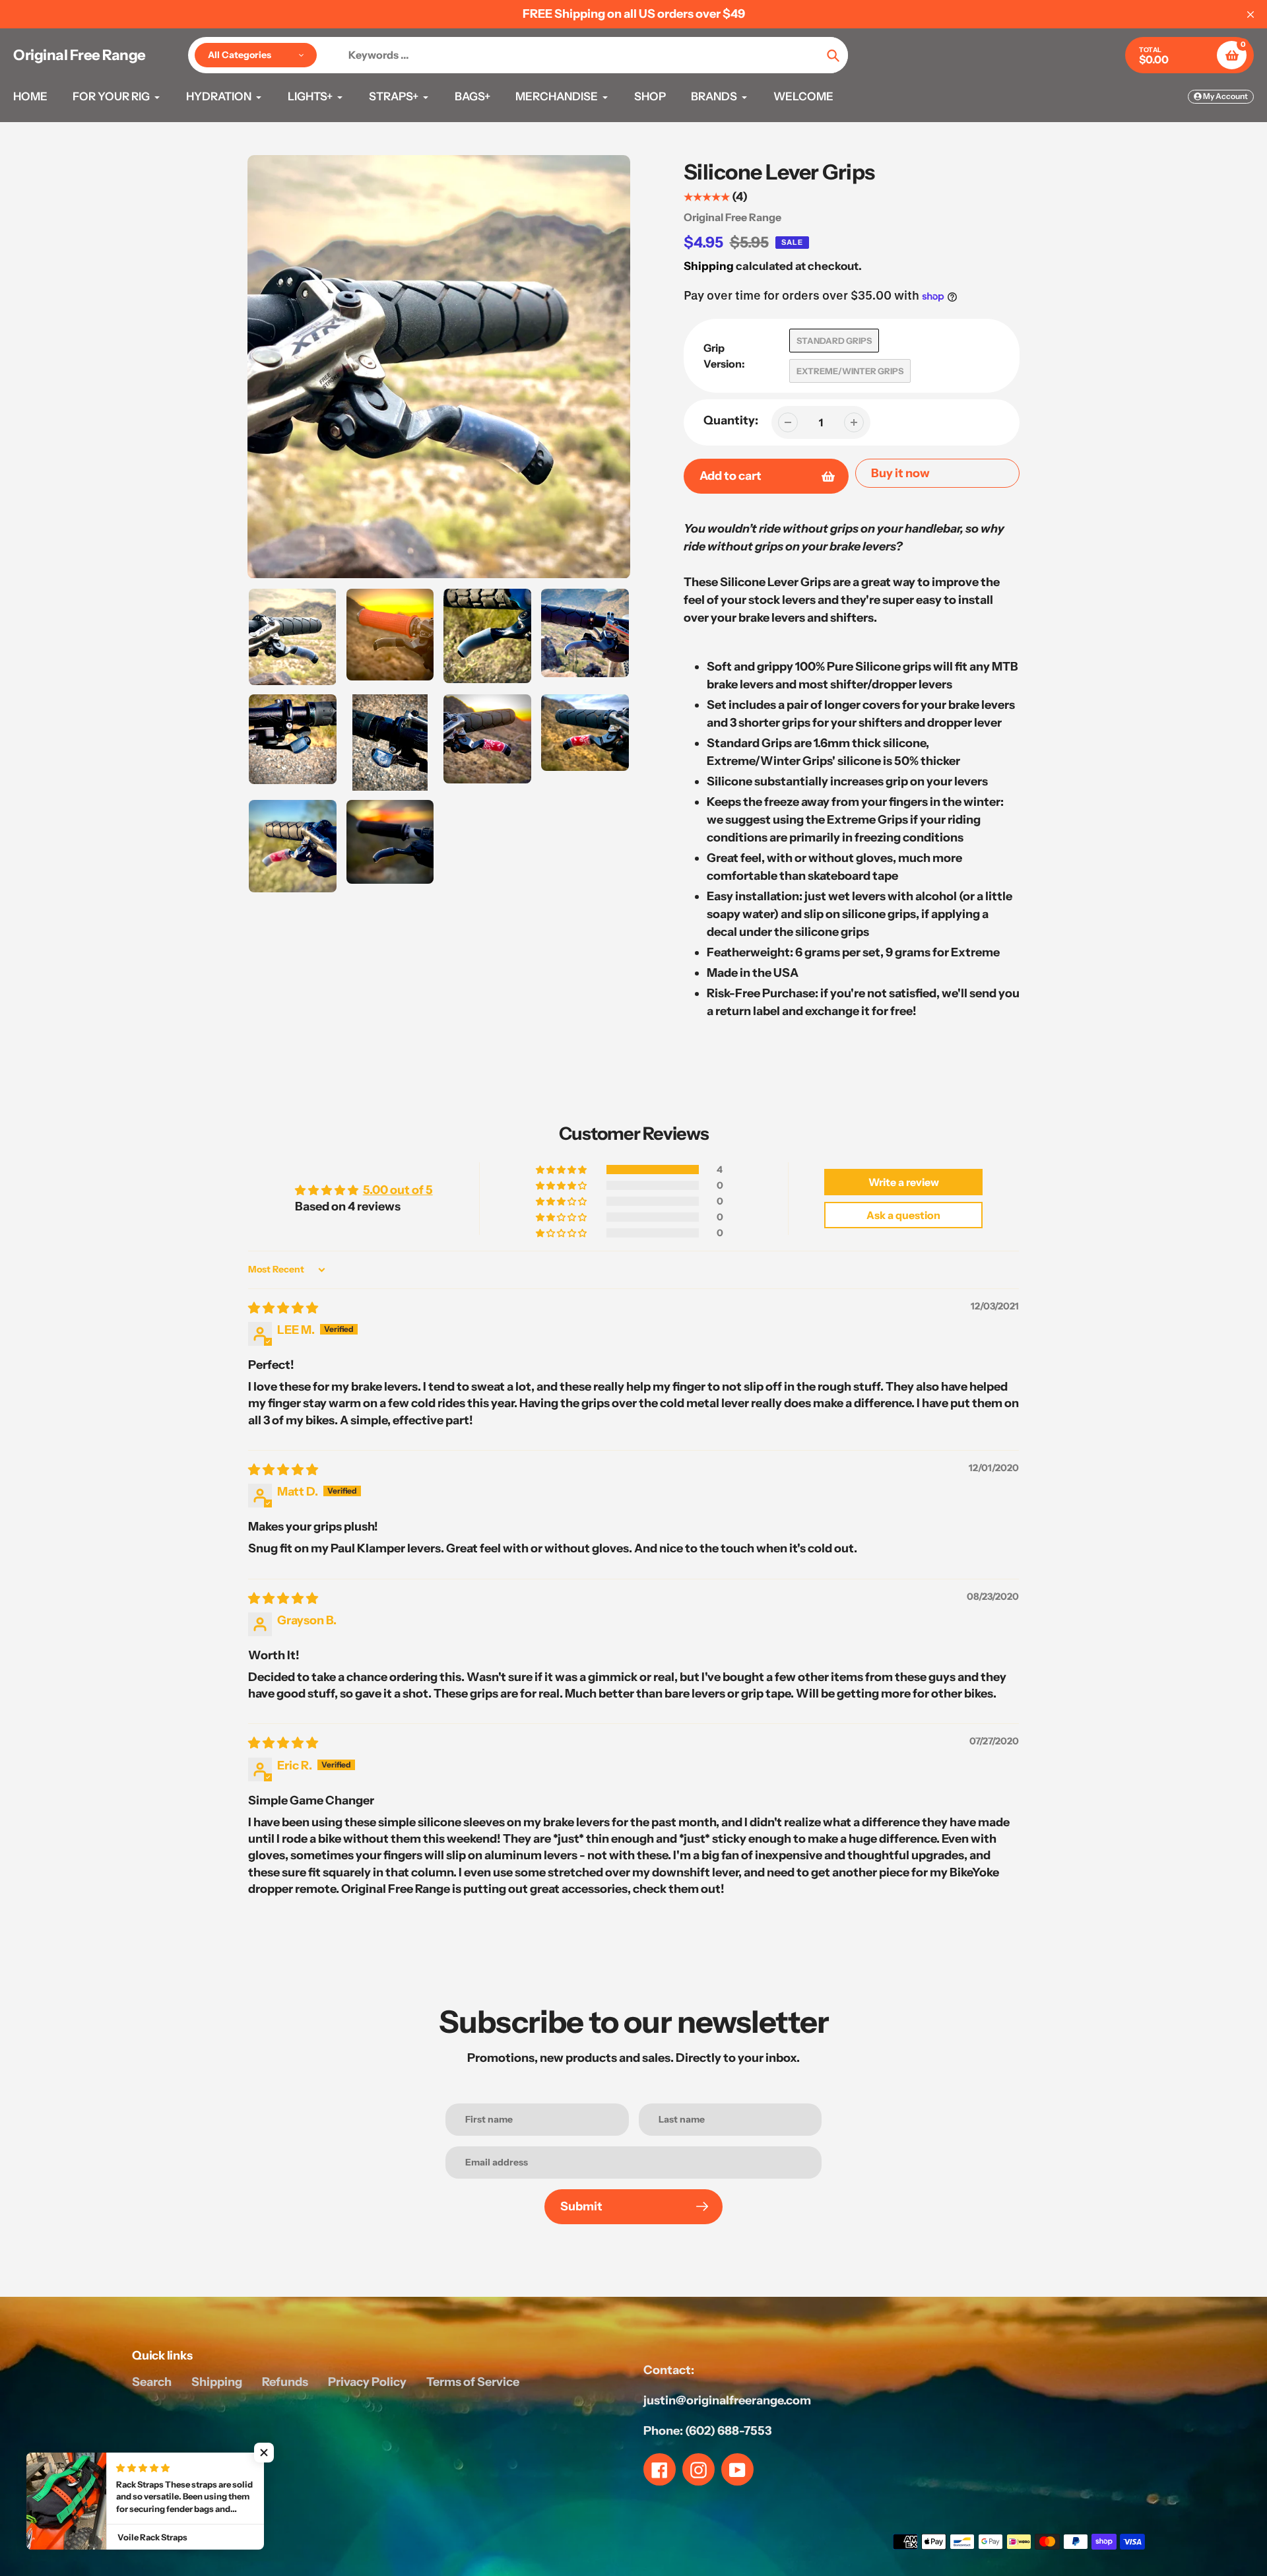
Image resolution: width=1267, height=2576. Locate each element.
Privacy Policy (367, 2382)
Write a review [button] (904, 1182)
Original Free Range (80, 55)
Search (152, 2382)
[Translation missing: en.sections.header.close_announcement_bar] (1251, 15)
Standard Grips (834, 341)
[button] (562, 1170)
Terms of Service (473, 2382)
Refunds (285, 2382)
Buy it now (900, 473)
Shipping (709, 266)
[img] (283, 1308)
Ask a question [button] (903, 1215)
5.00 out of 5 (398, 1190)
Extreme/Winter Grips (850, 371)
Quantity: (731, 420)
